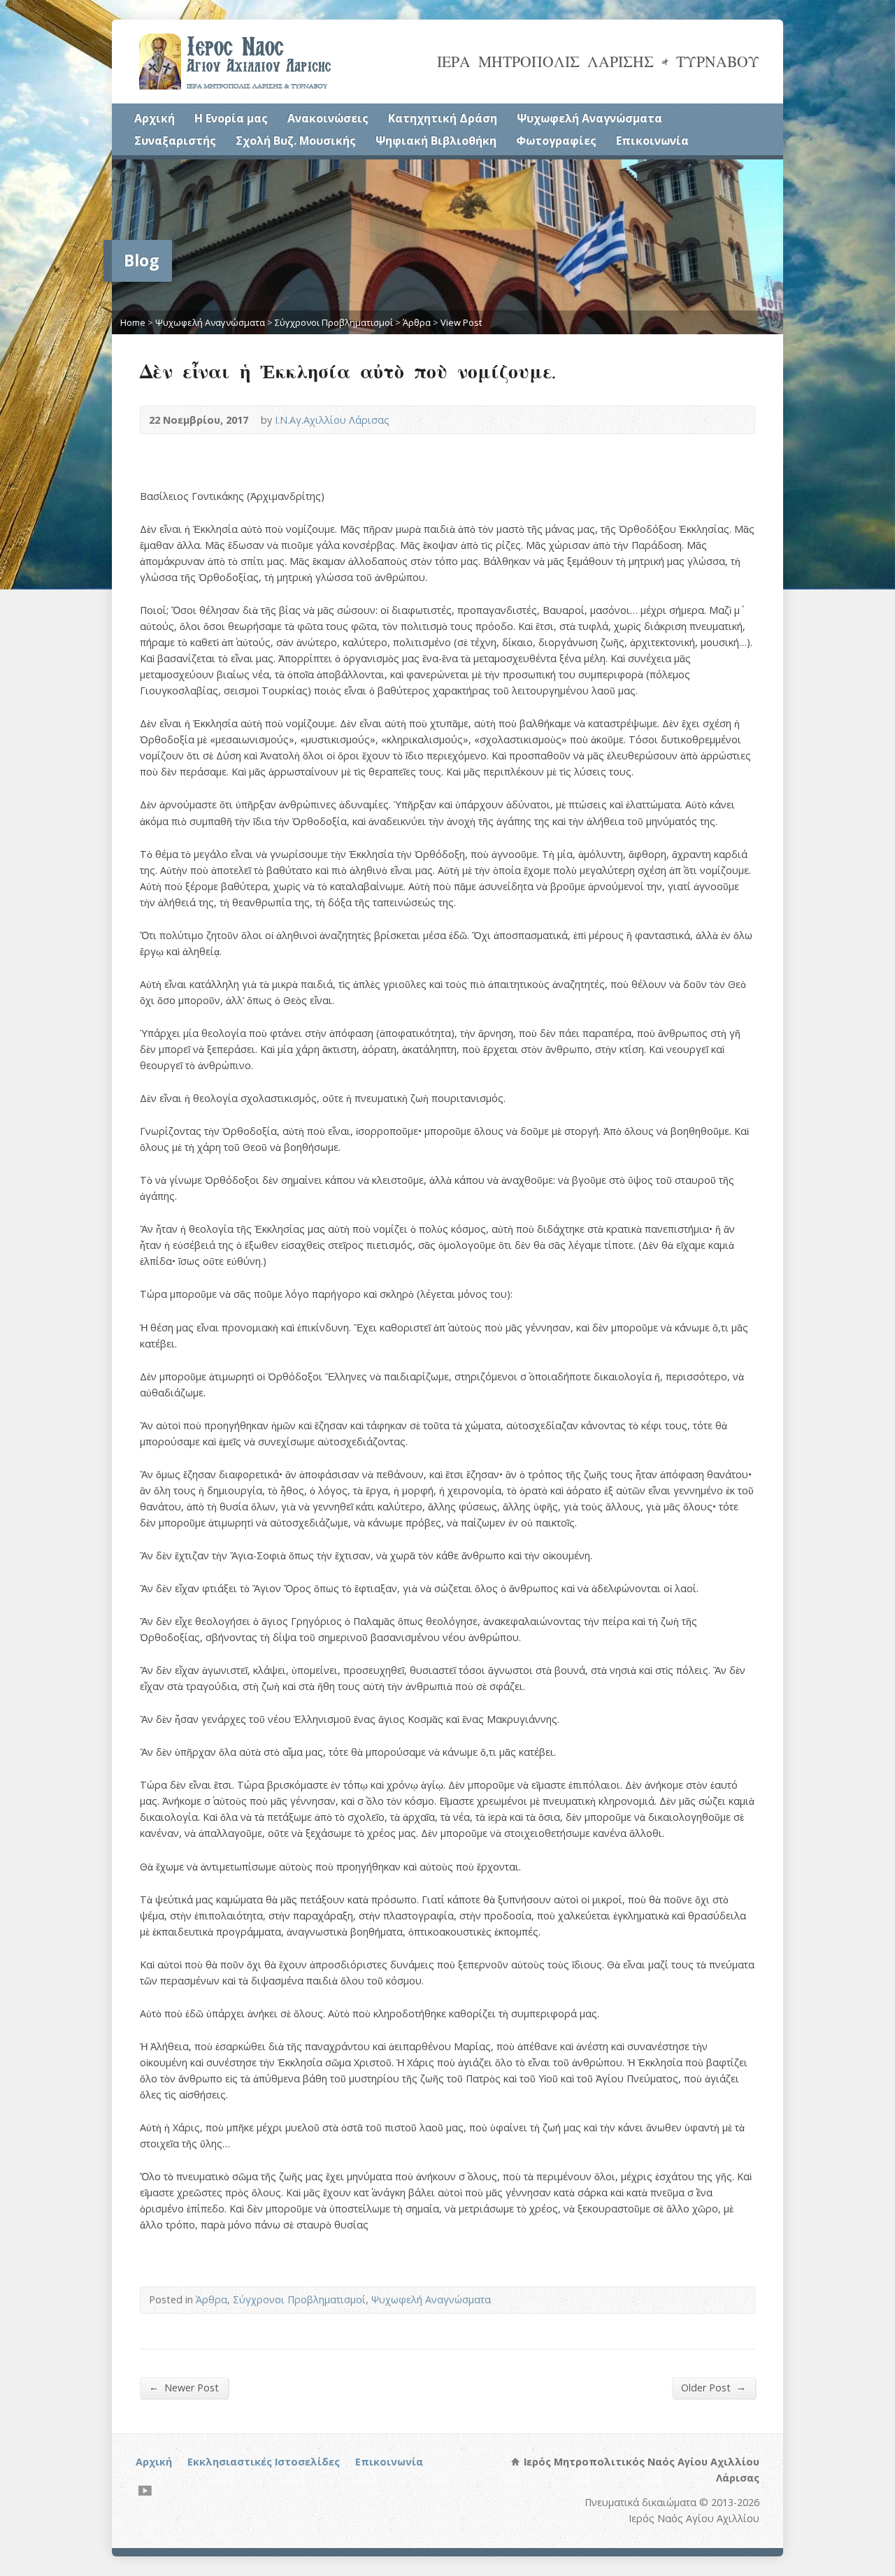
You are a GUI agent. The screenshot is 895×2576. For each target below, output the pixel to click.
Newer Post (184, 2387)
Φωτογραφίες (556, 141)
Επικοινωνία (652, 141)
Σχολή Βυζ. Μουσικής (296, 141)
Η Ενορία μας (231, 118)
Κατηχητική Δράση (443, 118)
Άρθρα (417, 322)
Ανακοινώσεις (328, 118)
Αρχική (155, 118)
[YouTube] (145, 2490)
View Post (461, 322)
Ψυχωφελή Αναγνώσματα (589, 118)
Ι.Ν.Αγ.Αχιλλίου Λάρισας (332, 420)
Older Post (714, 2387)
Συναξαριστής (175, 141)
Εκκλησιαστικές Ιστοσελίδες (264, 2462)
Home (133, 322)
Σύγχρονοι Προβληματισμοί (334, 322)
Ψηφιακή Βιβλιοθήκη (436, 141)
